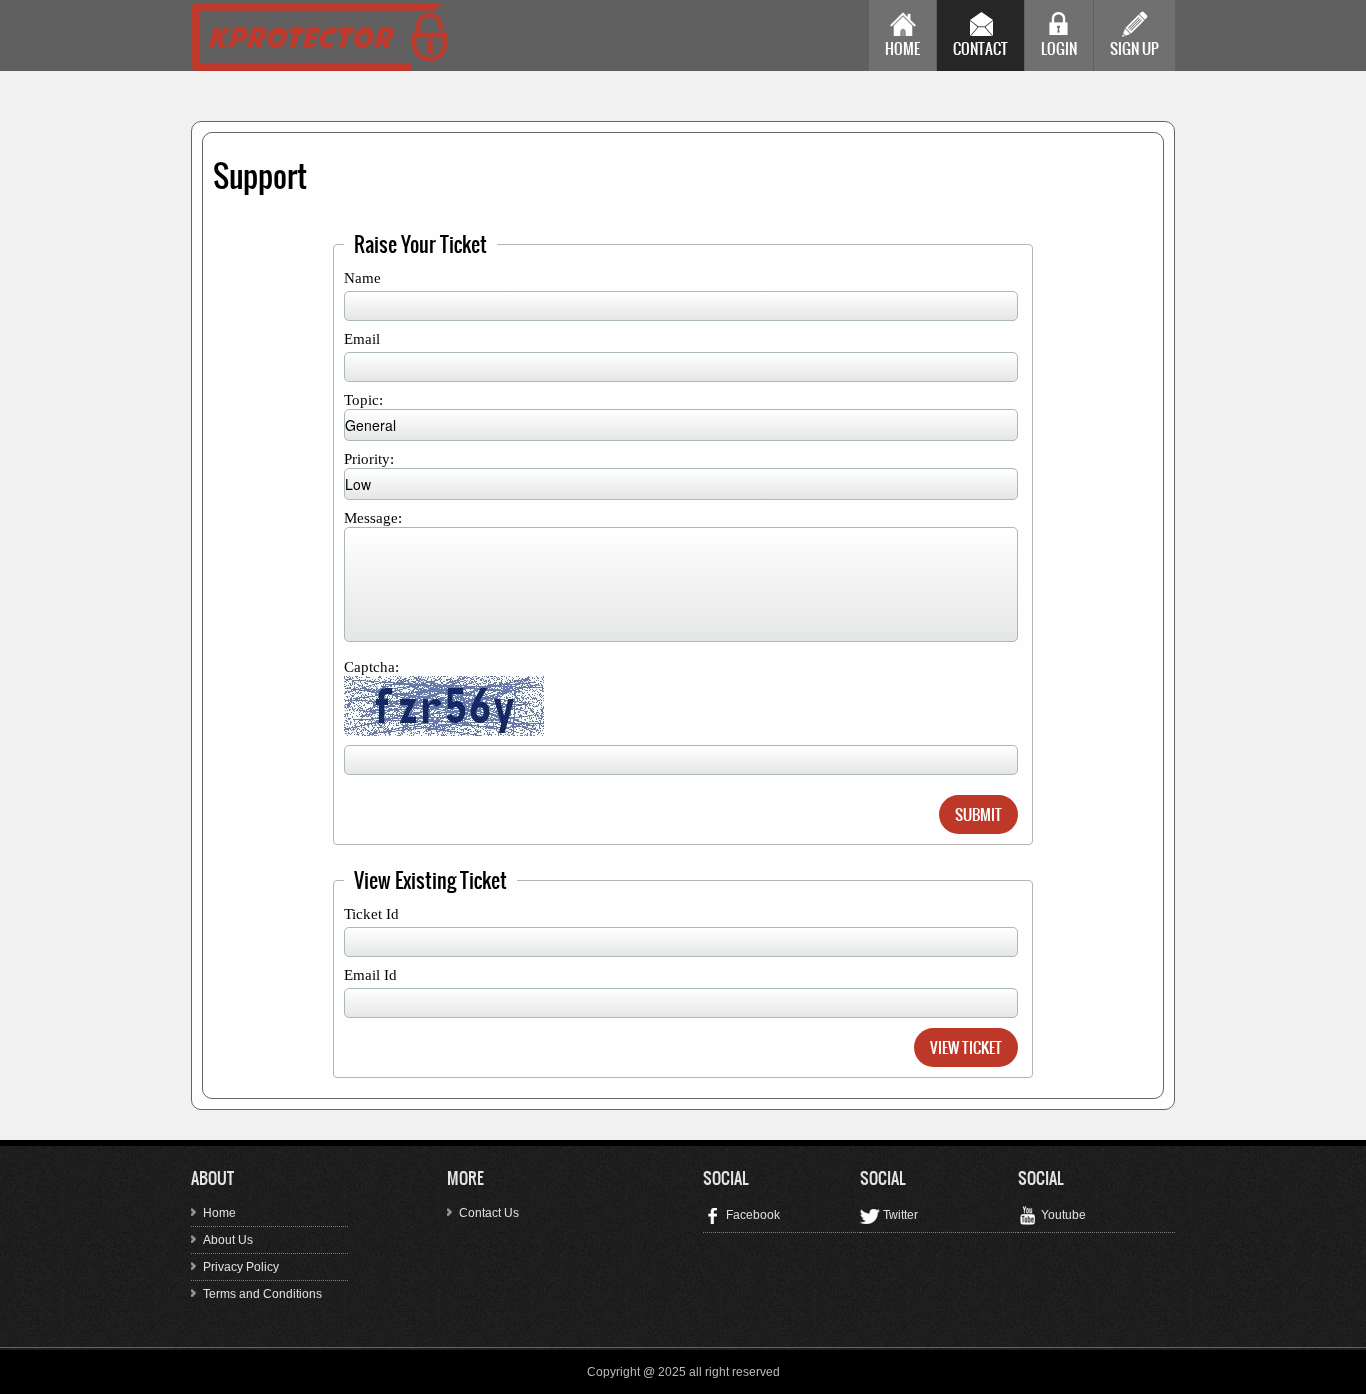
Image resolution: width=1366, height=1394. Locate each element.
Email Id (370, 975)
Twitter (899, 1215)
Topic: (363, 400)
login (1059, 48)
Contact (980, 48)
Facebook (751, 1215)
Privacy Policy (241, 1267)
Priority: (369, 459)
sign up (1134, 48)
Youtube (1062, 1215)
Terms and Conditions (262, 1294)
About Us (228, 1240)
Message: (373, 518)
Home (902, 48)
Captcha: (371, 667)
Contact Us (489, 1213)
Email (362, 339)
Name (362, 278)
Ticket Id (371, 914)
